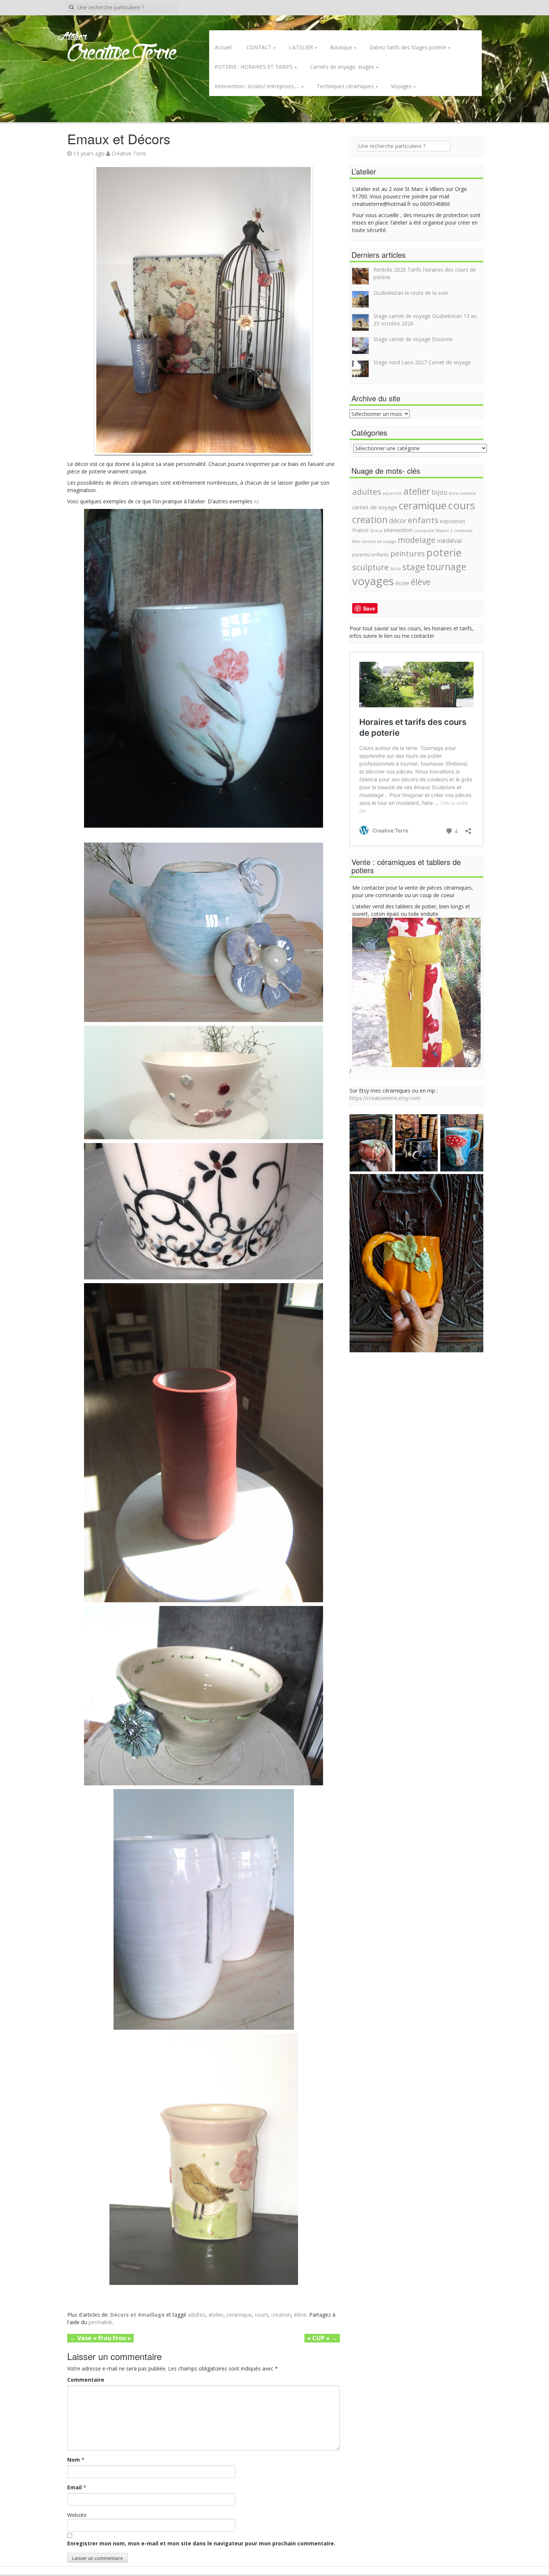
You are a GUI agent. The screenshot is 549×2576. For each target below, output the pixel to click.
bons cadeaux (463, 493)
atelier (216, 2315)
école (402, 583)
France (360, 530)
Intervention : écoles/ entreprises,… (257, 86)
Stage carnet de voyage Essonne (413, 339)
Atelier (72, 37)
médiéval (449, 541)
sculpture (370, 567)
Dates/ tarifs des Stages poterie (408, 47)
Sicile (396, 569)
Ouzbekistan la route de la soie (411, 293)
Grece (376, 531)
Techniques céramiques (345, 86)
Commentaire (86, 2380)
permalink (100, 2322)
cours (261, 2315)
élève (300, 2315)
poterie (444, 552)
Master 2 (444, 531)
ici (256, 501)
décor (398, 521)
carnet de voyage (375, 507)
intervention (398, 530)
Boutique (341, 47)
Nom (74, 2460)
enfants (423, 520)
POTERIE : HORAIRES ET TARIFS (254, 67)
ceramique (239, 2315)
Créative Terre (129, 153)
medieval (463, 531)
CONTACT (259, 47)
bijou (440, 492)
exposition (452, 521)
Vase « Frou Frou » (100, 2338)
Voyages (401, 86)
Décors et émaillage (137, 2315)
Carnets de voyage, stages (342, 67)
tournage (446, 566)
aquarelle (392, 493)
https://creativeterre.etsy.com (385, 1098)
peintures (408, 553)
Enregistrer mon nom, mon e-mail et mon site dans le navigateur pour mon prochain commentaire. (201, 2543)
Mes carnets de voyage (374, 541)
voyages (373, 581)
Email (75, 2487)
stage (414, 567)
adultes (197, 2315)
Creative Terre (122, 54)
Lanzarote (424, 531)
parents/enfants (370, 555)
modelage (417, 540)
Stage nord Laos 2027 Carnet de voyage (422, 362)
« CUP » (322, 2338)
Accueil (223, 47)
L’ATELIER (301, 47)
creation (281, 2315)
